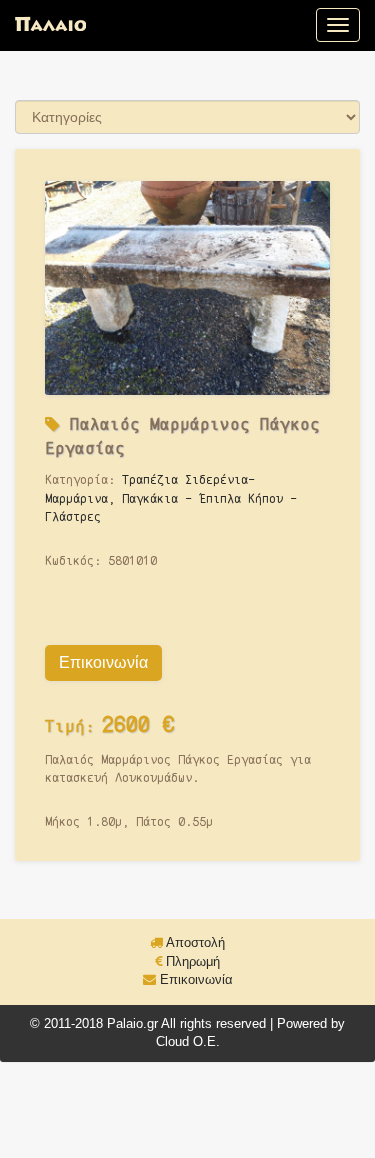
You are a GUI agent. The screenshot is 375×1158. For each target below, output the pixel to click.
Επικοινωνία (103, 662)
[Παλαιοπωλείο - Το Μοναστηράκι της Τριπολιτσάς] (50, 25)
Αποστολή (194, 942)
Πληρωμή (191, 961)
